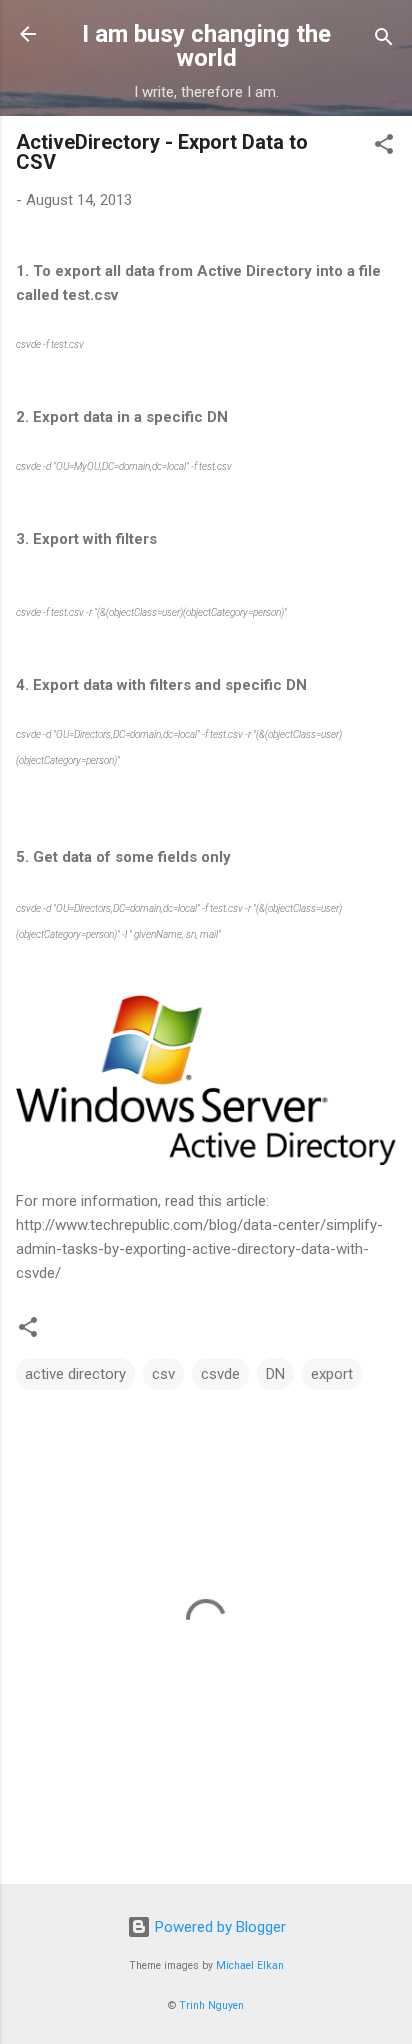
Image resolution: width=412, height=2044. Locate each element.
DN (275, 1374)
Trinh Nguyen (211, 2005)
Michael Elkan (250, 1965)
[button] (384, 147)
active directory (75, 1374)
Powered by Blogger (218, 1927)
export (332, 1374)
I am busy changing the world (206, 46)
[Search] (384, 40)
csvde (220, 1374)
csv (163, 1374)
